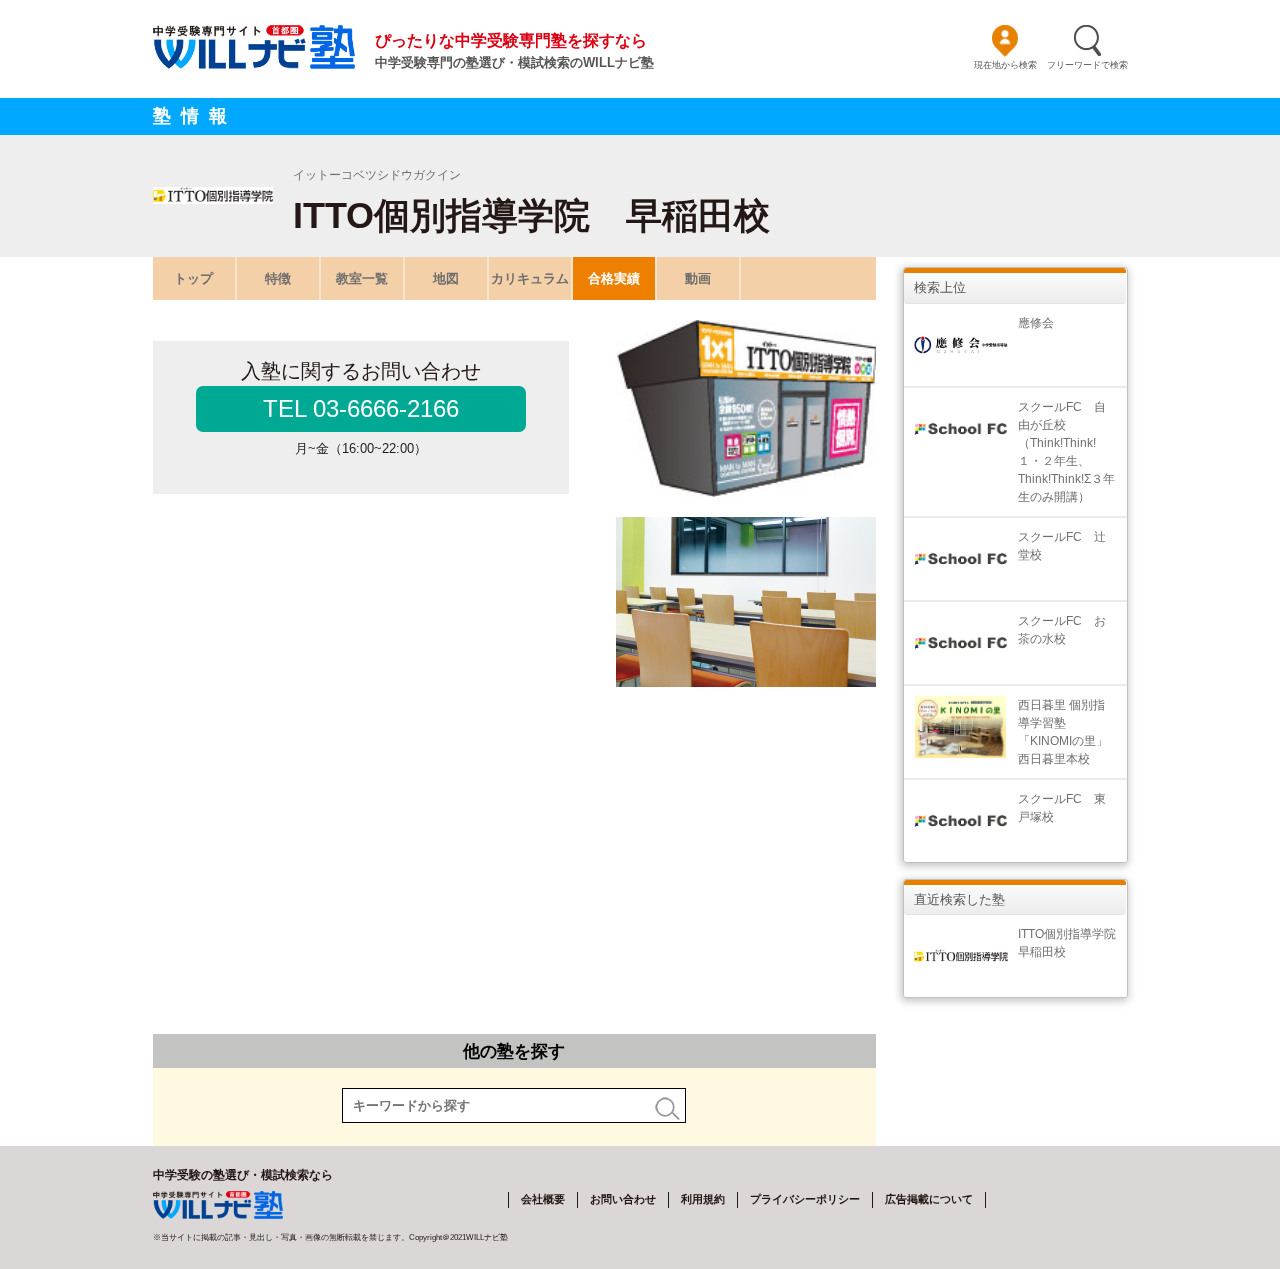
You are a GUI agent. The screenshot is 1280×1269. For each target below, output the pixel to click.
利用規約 (703, 1199)
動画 (698, 278)
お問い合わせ (623, 1199)
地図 (446, 278)
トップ (193, 278)
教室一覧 (362, 278)
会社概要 (543, 1199)
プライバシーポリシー (805, 1199)
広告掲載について (929, 1199)
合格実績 (614, 278)
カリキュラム (530, 278)
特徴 (278, 278)
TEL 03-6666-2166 (361, 408)
